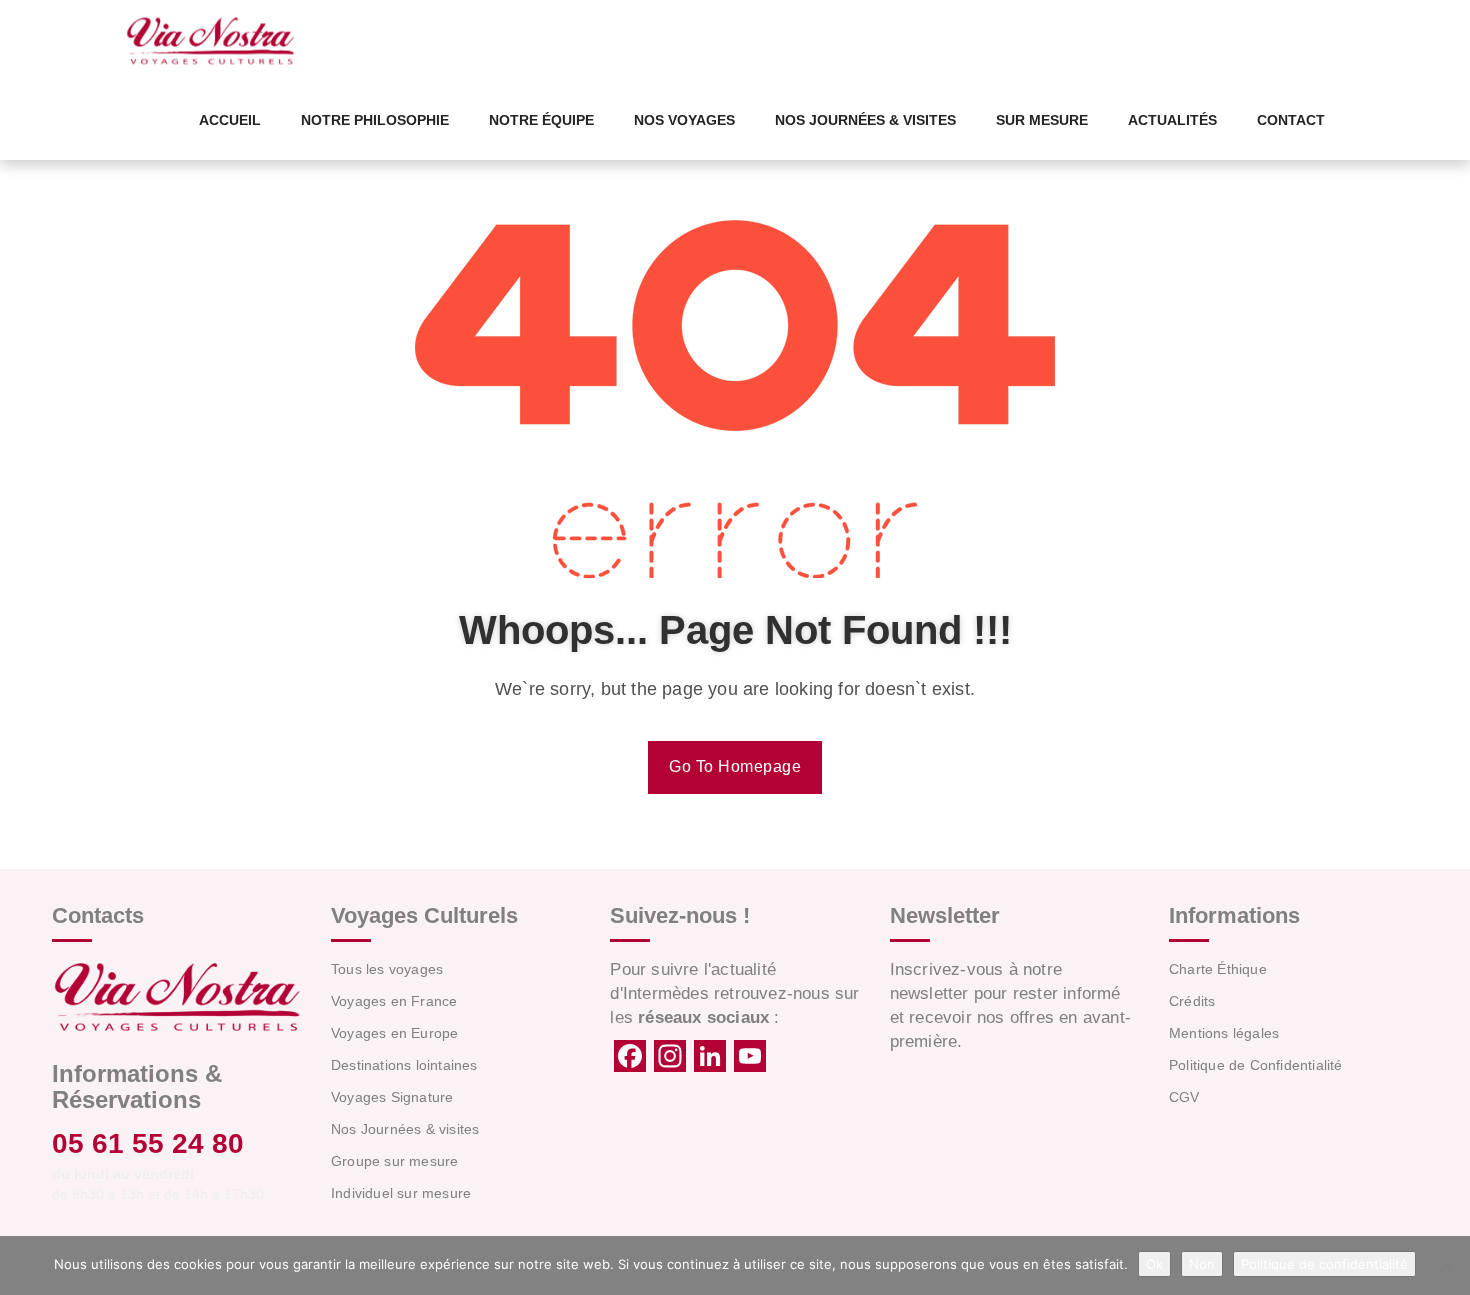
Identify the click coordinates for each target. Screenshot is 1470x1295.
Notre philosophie (375, 120)
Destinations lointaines (404, 1065)
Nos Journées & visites (405, 1129)
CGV (1184, 1097)
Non (1202, 1264)
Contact (1291, 120)
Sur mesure (1042, 120)
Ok (1154, 1264)
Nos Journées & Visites (865, 120)
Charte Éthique (1218, 969)
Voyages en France (394, 1001)
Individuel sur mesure (401, 1193)
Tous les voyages (387, 969)
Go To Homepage (735, 766)
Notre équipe (541, 120)
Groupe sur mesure (394, 1161)
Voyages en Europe (394, 1033)
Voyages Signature (392, 1097)
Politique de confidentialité (1324, 1264)
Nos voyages (684, 120)
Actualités (1172, 120)
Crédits (1192, 1001)
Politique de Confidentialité (1256, 1065)
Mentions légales (1224, 1033)
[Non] (1445, 1266)
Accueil (230, 120)
